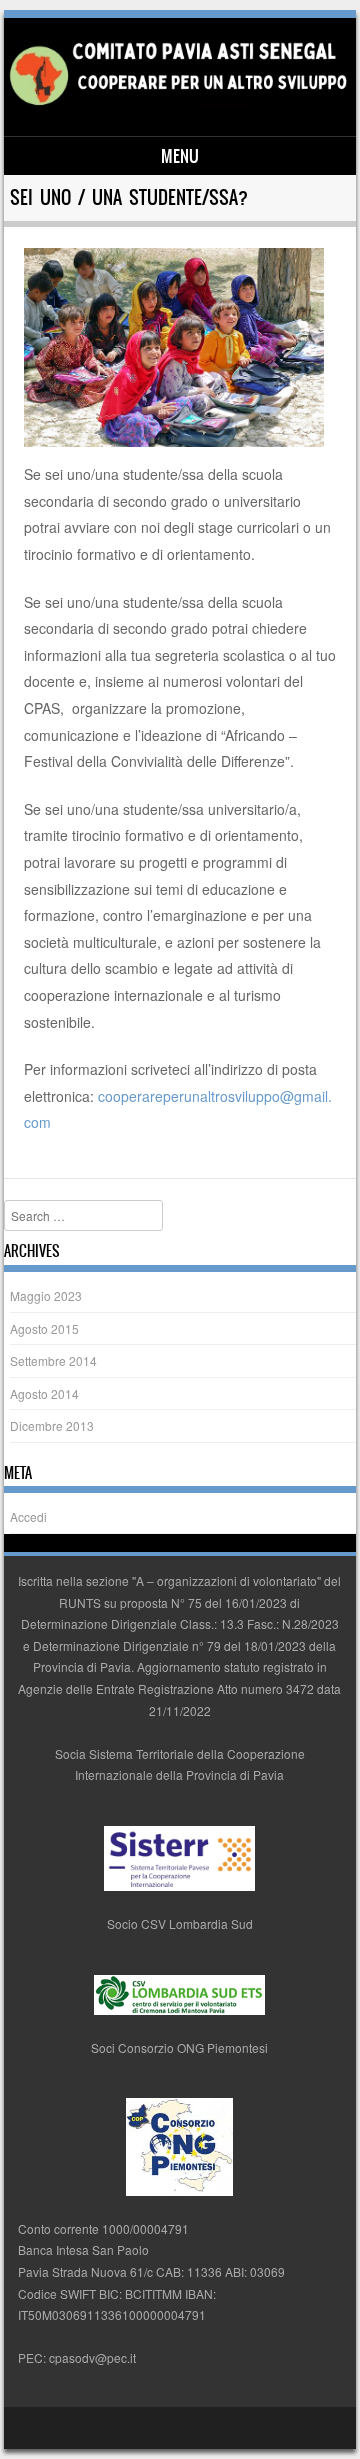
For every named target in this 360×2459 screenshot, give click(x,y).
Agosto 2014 (44, 1393)
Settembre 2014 (53, 1360)
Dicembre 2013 (52, 1425)
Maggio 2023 (46, 1295)
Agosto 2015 (44, 1328)
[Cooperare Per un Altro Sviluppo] (177, 102)
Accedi (28, 1516)
